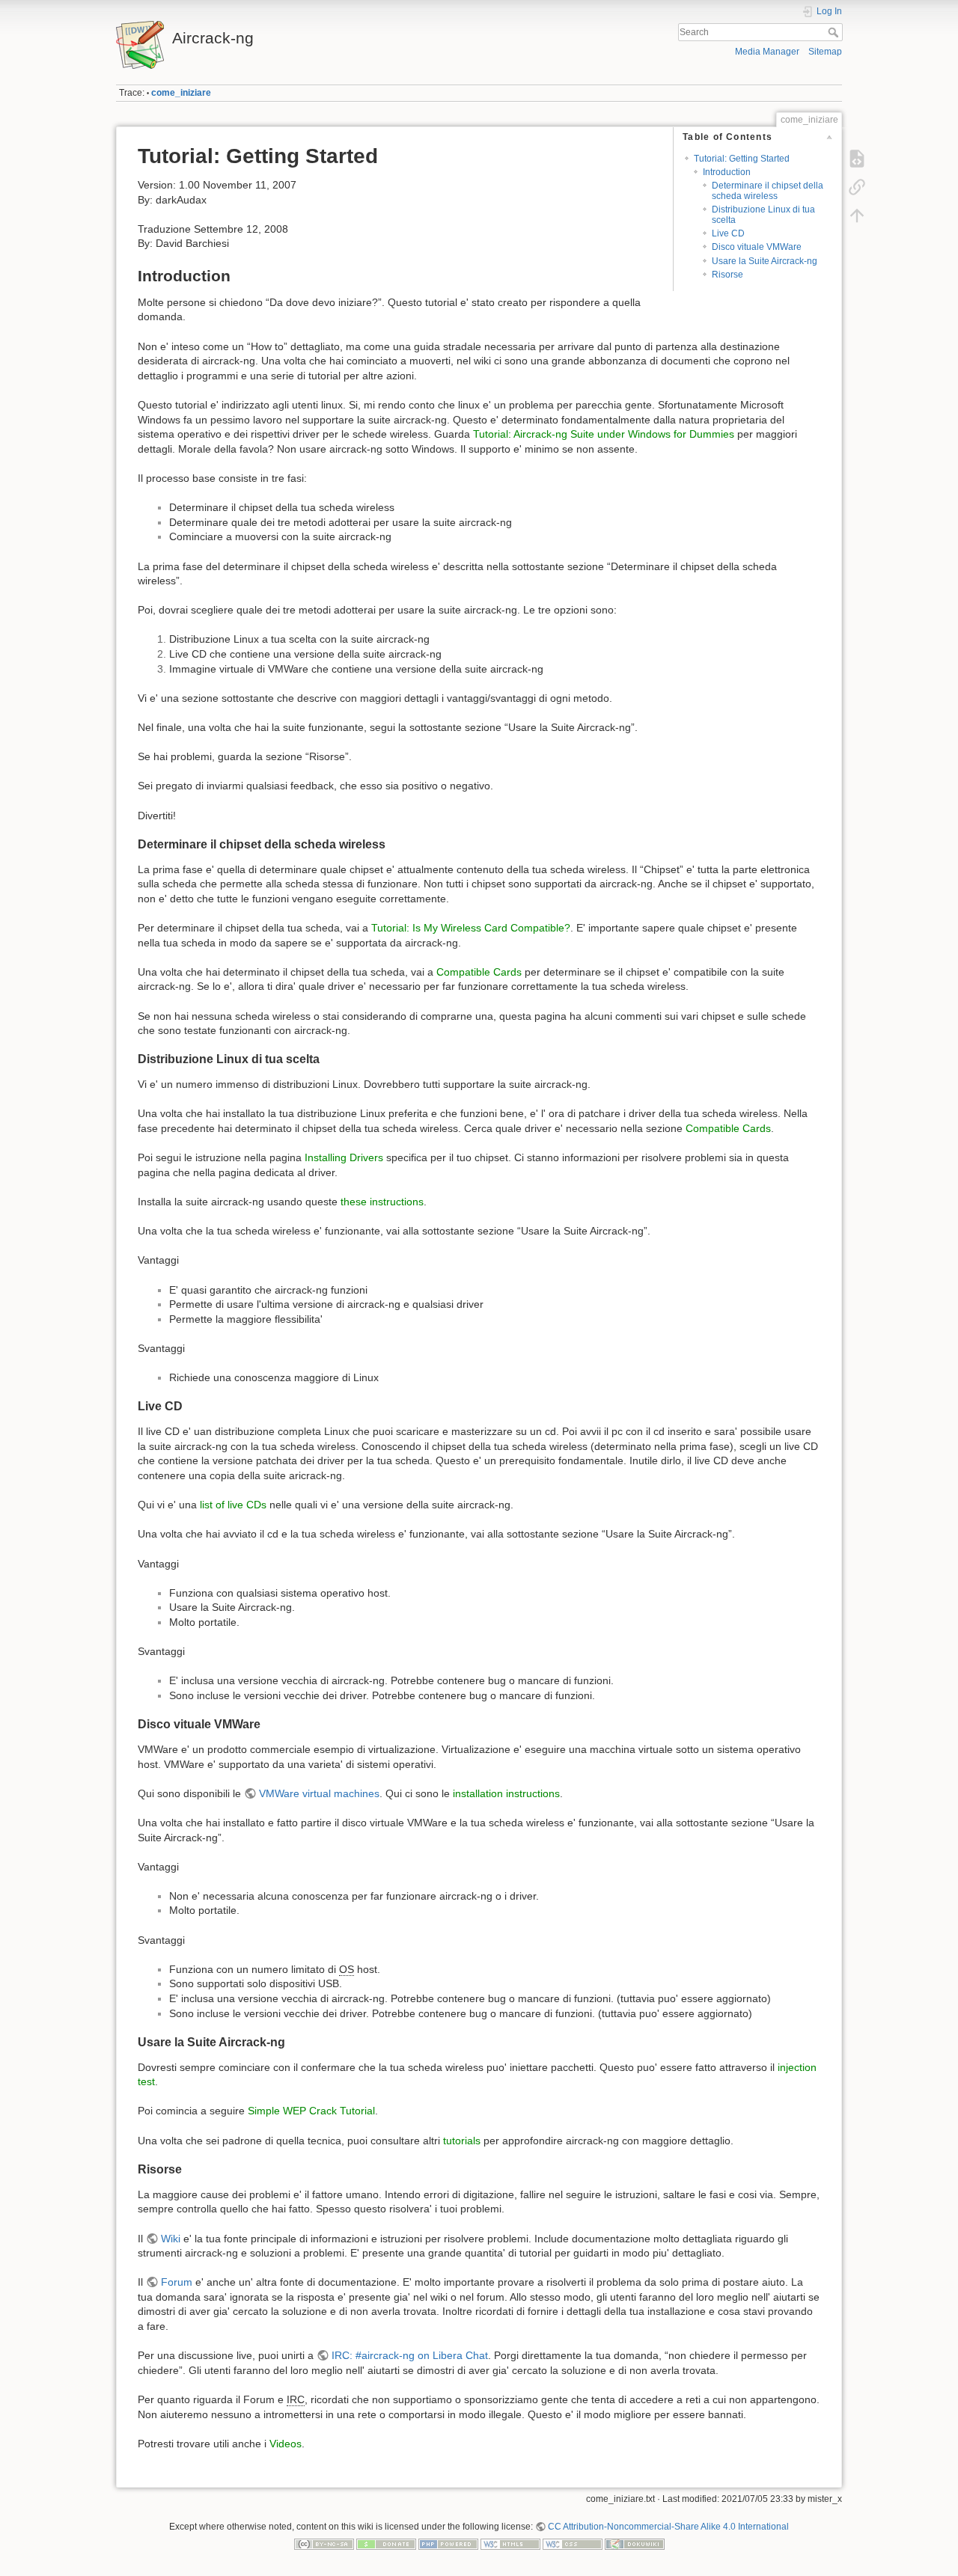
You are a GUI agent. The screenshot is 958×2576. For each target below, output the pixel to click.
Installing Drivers (344, 1157)
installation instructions (506, 1793)
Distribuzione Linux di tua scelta (763, 214)
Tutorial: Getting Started (742, 159)
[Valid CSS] (573, 2544)
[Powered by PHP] (448, 2544)
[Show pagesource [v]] (857, 159)
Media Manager (767, 52)
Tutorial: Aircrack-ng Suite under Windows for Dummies (604, 434)
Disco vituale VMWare (757, 247)
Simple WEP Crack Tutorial (311, 2111)
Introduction (727, 172)
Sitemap (825, 52)
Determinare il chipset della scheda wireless (768, 190)
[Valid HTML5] (510, 2544)
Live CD (728, 233)
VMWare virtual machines (319, 1793)
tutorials (462, 2141)
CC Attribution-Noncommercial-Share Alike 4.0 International (668, 2527)
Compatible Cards (479, 972)
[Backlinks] (857, 187)
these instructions (382, 1202)
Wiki (171, 2239)
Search (835, 32)
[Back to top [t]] (857, 215)
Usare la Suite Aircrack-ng (765, 261)
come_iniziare (181, 93)
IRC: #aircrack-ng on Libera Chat (410, 2355)
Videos (286, 2444)
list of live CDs (233, 1505)
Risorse (727, 275)
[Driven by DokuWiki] (635, 2544)
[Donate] (386, 2544)
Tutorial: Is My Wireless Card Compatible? (471, 928)
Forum (177, 2282)
